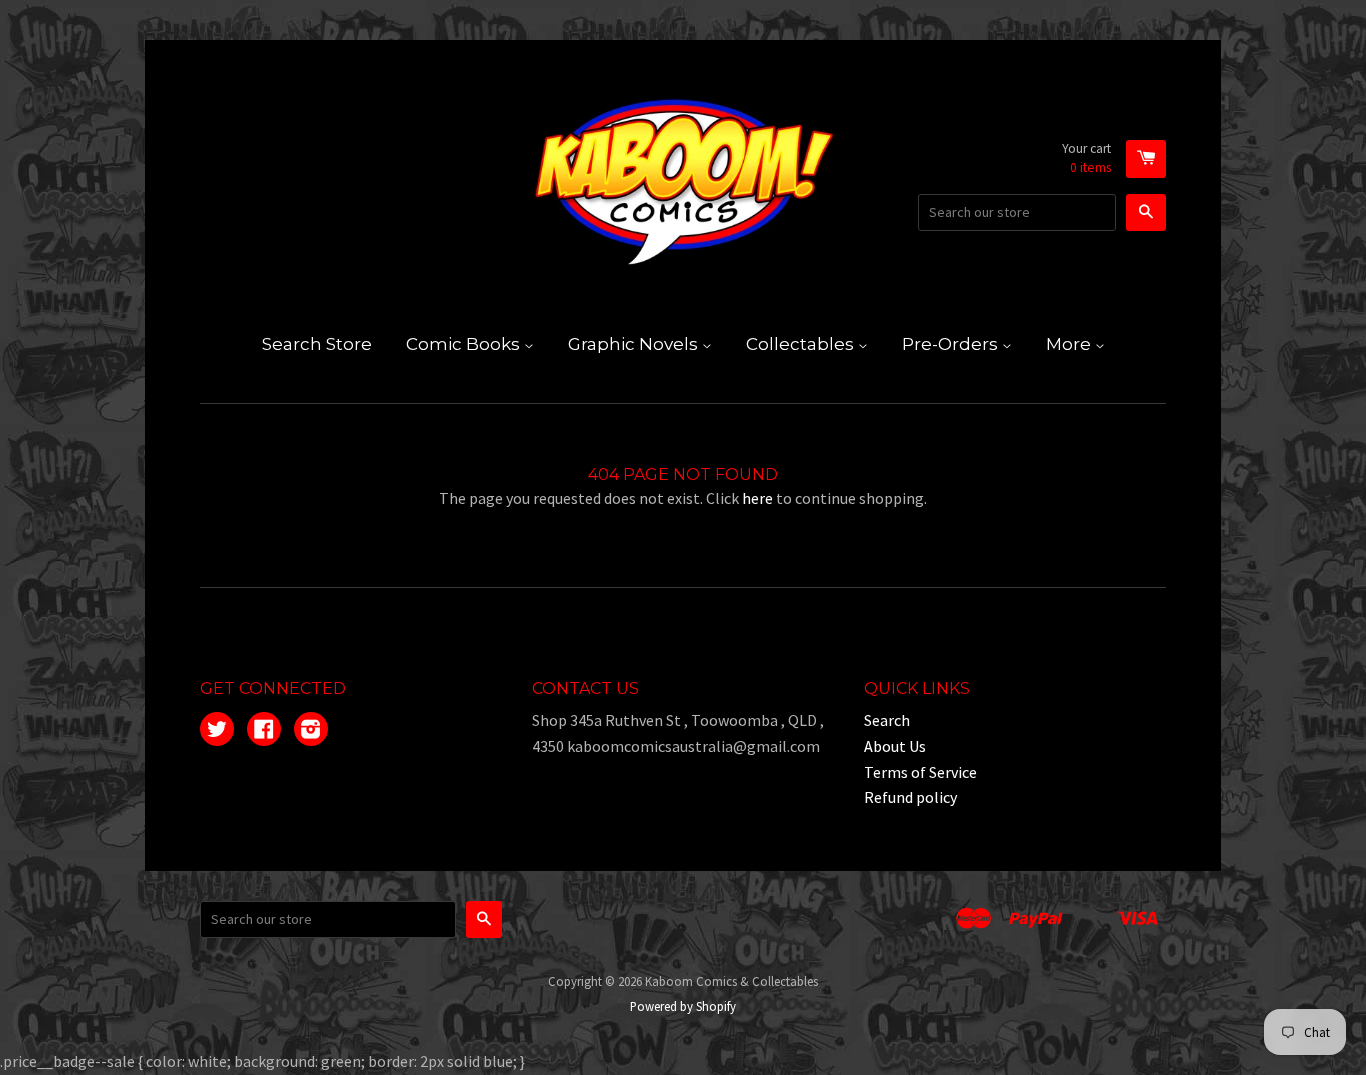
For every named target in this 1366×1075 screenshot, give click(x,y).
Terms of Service (920, 772)
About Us (895, 746)
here (757, 498)
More (1070, 344)
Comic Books (465, 344)
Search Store (317, 344)
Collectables (802, 344)
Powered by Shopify (683, 1006)
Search (887, 720)
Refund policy (910, 797)
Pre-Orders (952, 344)
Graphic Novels (635, 344)
